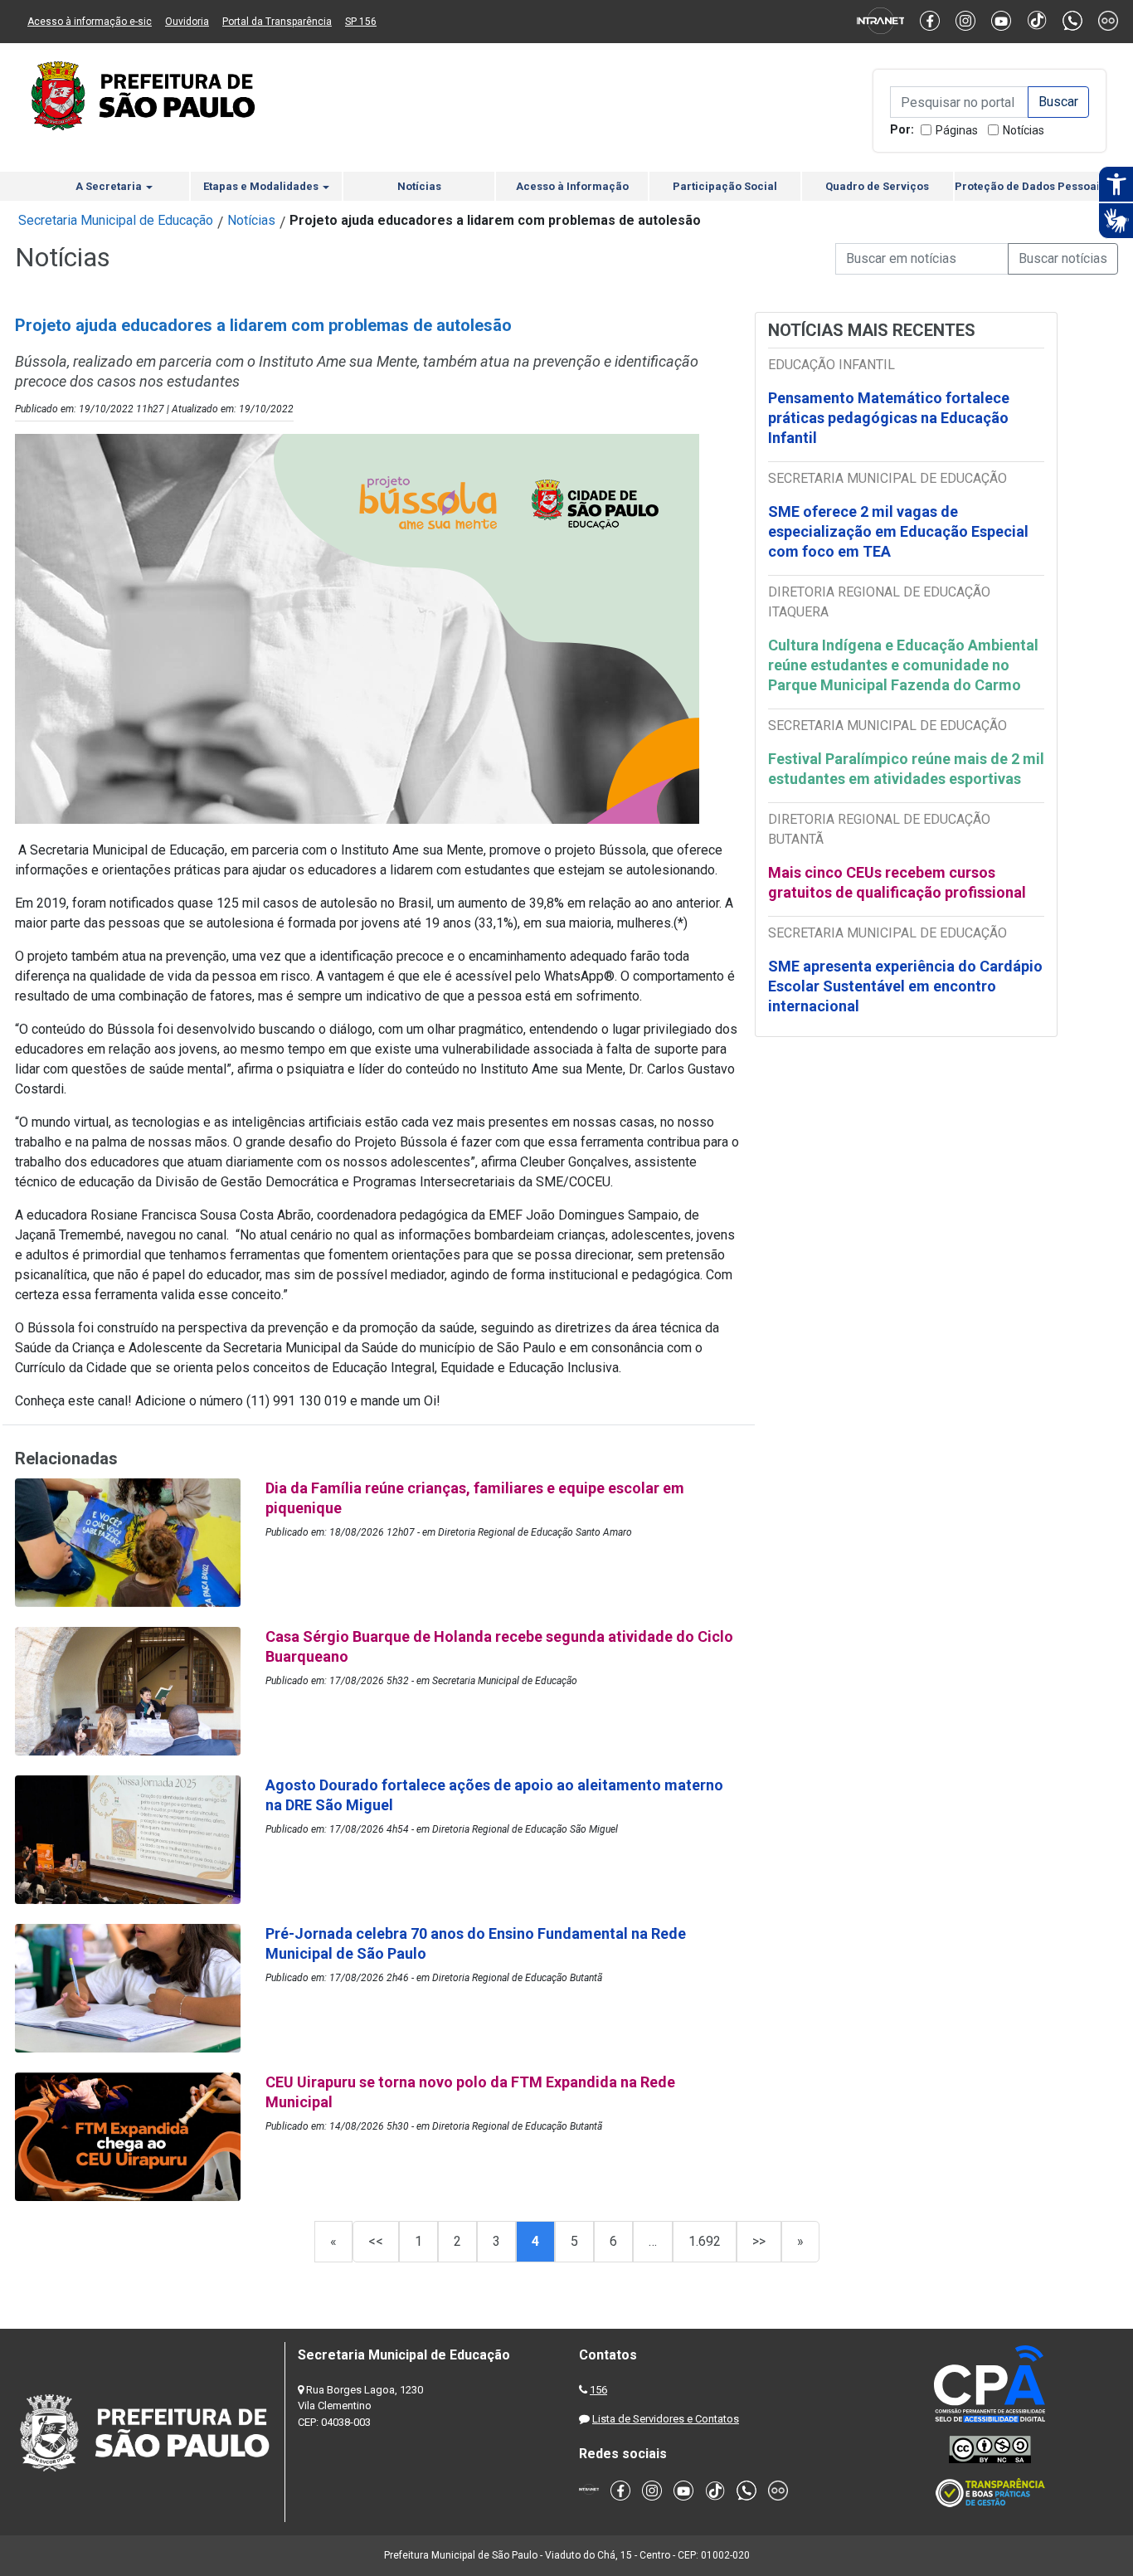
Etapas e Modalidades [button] (262, 186)
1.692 (705, 2241)
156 (598, 2390)
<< (376, 2241)
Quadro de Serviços (877, 186)
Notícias (1024, 130)
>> (759, 2241)
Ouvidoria (187, 22)
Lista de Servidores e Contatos (666, 2419)
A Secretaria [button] (110, 186)
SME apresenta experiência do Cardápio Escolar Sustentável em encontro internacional (905, 986)
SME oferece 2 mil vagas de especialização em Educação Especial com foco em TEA (898, 531)
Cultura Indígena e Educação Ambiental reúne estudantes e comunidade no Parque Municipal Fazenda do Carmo (903, 665)
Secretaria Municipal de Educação (116, 220)
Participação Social (725, 186)
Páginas (957, 130)
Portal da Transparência (277, 22)
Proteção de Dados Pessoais (1030, 186)
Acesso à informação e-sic (90, 22)
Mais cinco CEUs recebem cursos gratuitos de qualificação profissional (897, 882)
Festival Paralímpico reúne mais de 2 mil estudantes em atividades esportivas (906, 769)
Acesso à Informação (572, 186)
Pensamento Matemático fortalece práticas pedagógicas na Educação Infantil (889, 418)
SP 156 (361, 22)
